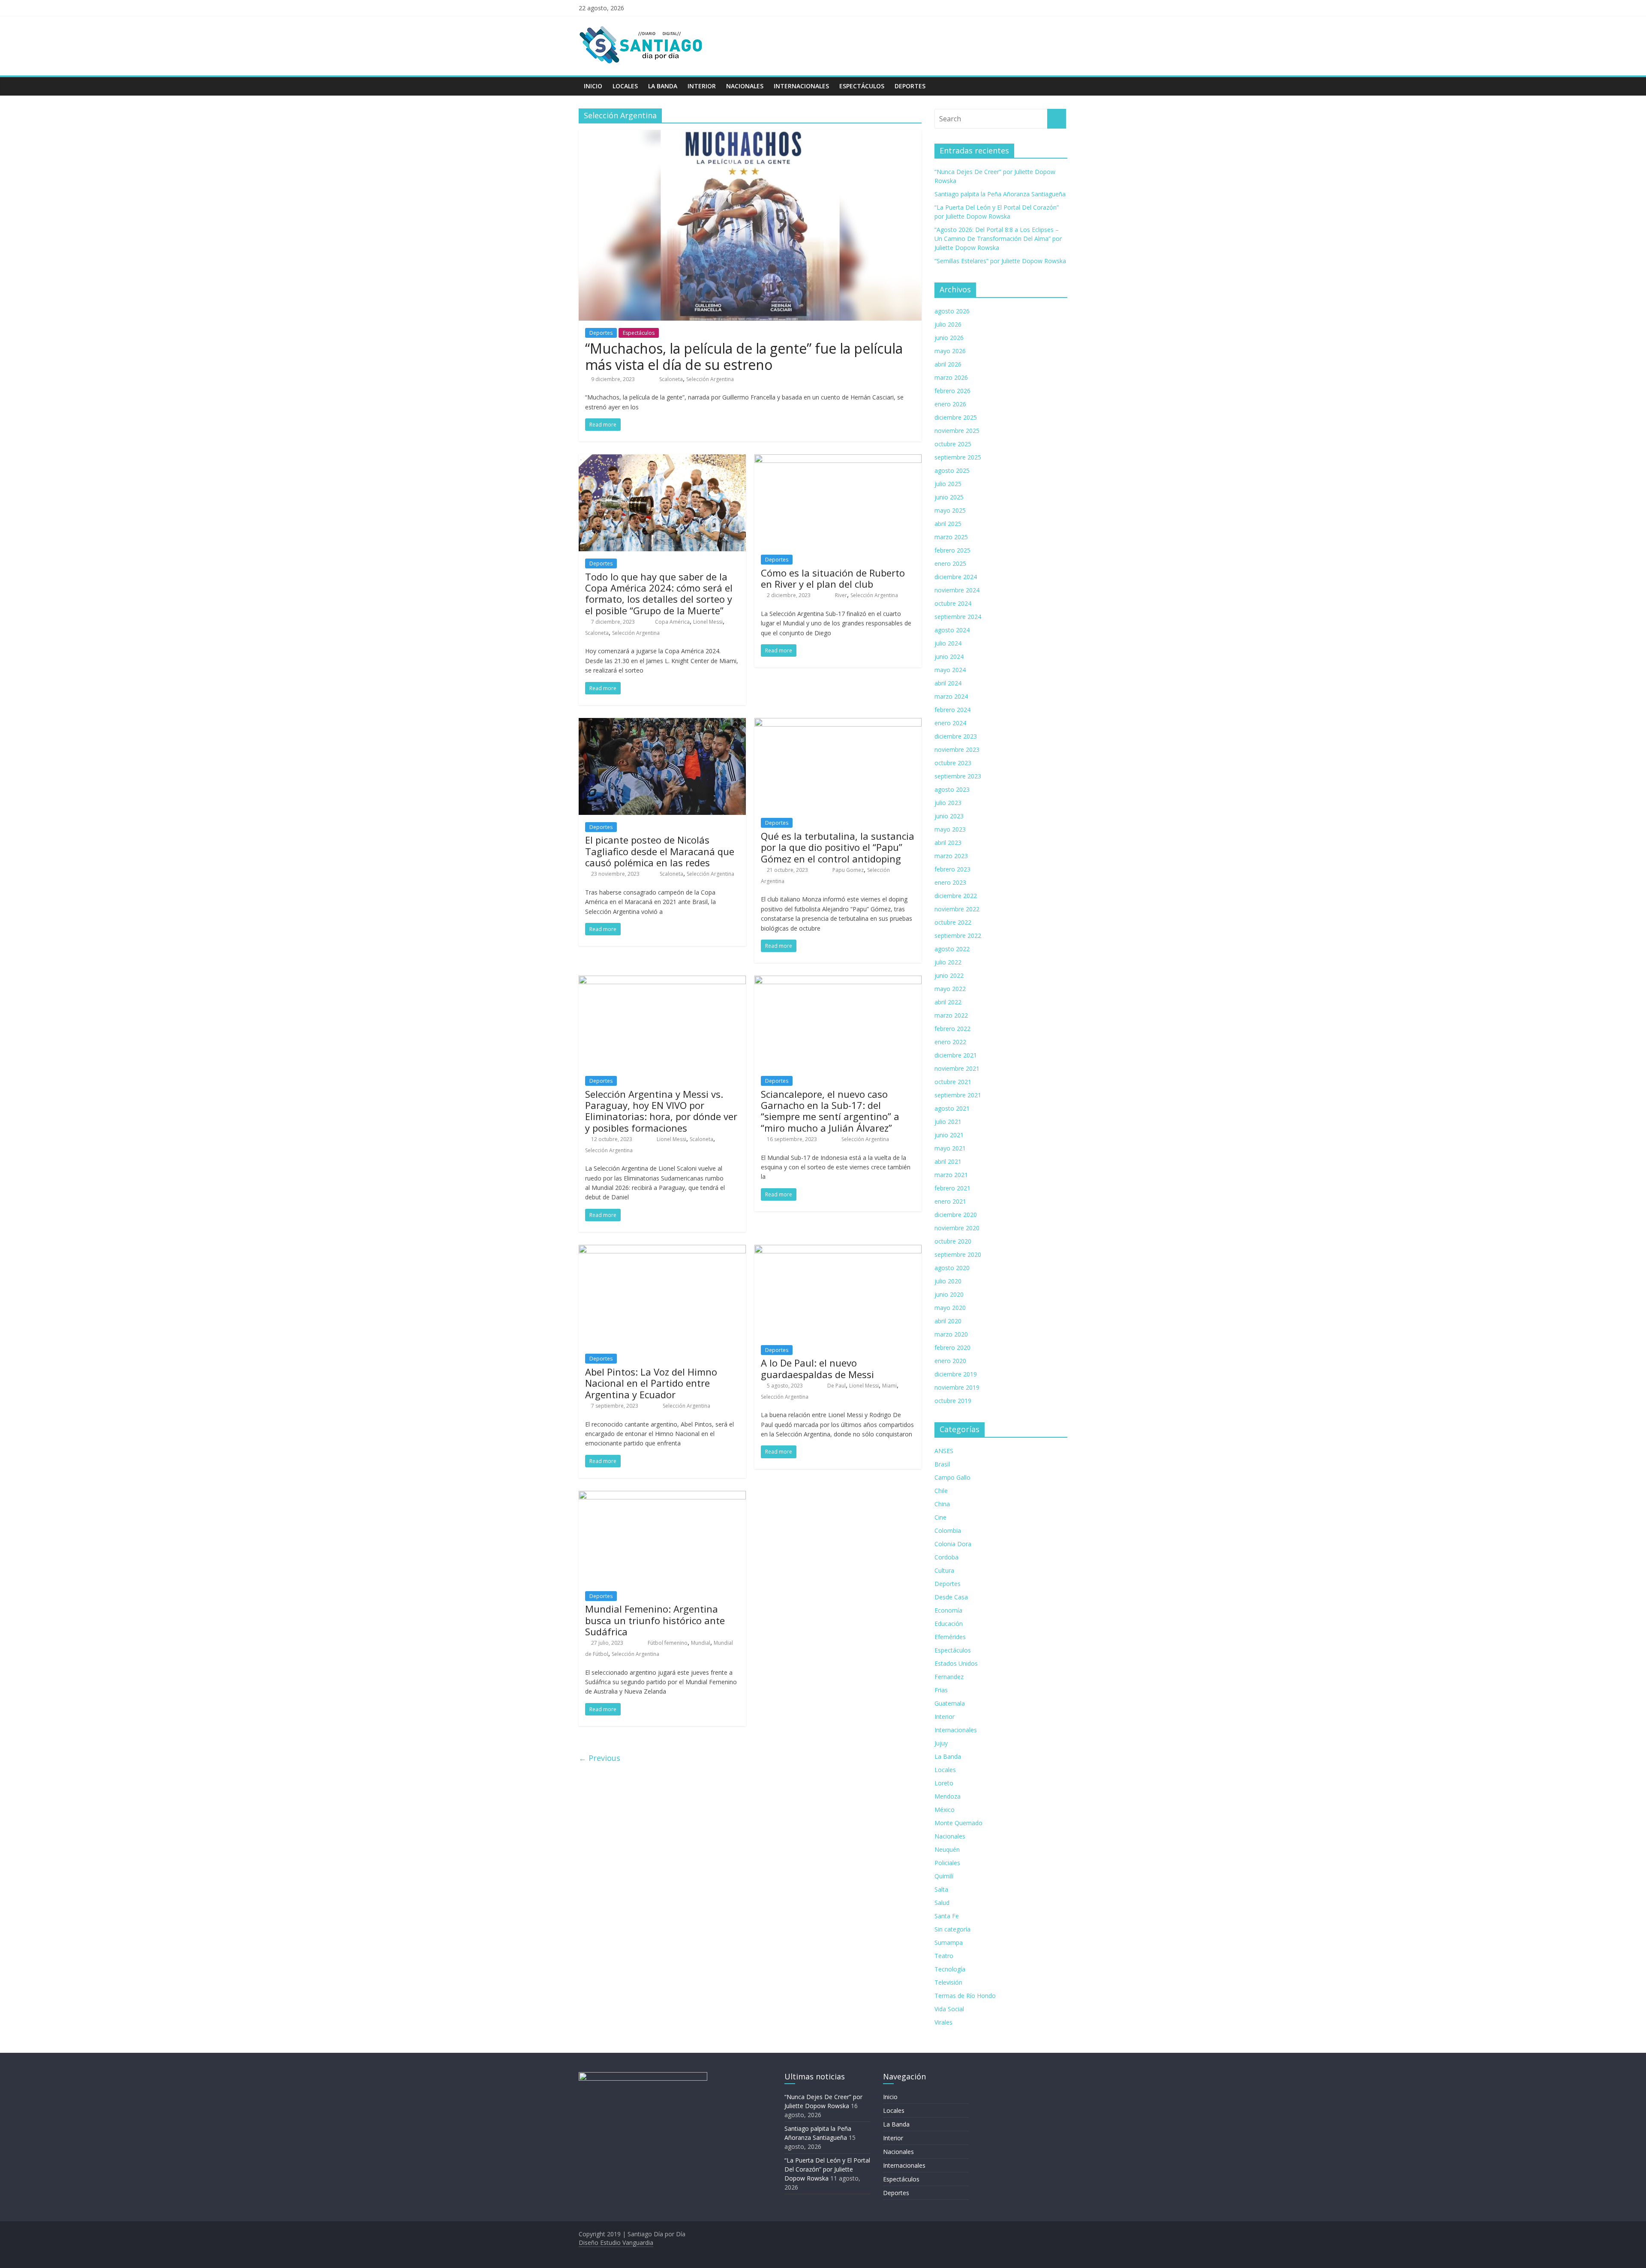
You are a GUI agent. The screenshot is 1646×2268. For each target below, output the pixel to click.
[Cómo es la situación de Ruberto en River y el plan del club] (838, 460)
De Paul (837, 1386)
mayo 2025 (950, 510)
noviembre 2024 (957, 590)
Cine (940, 1517)
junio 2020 (949, 1294)
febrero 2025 (952, 550)
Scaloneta (671, 379)
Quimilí (944, 1876)
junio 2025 (949, 497)
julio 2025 (948, 484)
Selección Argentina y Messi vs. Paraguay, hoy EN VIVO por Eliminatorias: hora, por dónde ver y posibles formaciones (661, 1111)
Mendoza (948, 1796)
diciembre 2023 (956, 736)
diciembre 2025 (956, 417)
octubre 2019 (953, 1401)
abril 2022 (948, 1002)
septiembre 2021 (958, 1095)
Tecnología (950, 1969)
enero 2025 (950, 563)
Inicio (593, 86)
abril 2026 (948, 364)
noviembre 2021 (957, 1068)
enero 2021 (950, 1201)
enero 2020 (950, 1361)
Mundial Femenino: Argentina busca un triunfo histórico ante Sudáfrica (655, 1620)
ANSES (944, 1451)
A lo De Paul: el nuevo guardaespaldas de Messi (817, 1368)
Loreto (944, 1783)
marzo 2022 (951, 1015)
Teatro (944, 1956)
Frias (941, 1690)
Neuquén (947, 1849)
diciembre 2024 (956, 577)
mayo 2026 (950, 351)
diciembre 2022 (956, 896)
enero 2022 (950, 1042)
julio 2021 (948, 1122)
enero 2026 (950, 404)
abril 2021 (948, 1161)
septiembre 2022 (958, 936)
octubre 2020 (953, 1241)
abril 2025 (948, 524)
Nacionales (745, 86)
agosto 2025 (952, 470)
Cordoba (946, 1557)
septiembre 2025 (958, 457)
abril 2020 (948, 1321)
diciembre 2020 (956, 1215)
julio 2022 (948, 962)
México (945, 1810)
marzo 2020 (951, 1334)
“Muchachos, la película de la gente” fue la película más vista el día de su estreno (744, 356)
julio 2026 (948, 324)
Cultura (944, 1570)
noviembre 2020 (957, 1228)
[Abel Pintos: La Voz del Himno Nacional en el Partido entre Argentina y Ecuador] (662, 1250)
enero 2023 (950, 882)
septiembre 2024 (958, 617)
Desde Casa (951, 1597)
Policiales (947, 1863)
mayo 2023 (950, 829)
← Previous (599, 1758)
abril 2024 (948, 683)
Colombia (948, 1531)
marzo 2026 (951, 377)
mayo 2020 (950, 1308)
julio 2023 (948, 803)
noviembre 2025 (957, 431)
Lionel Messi (708, 622)
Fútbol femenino (668, 1643)
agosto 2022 (952, 949)
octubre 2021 (953, 1082)
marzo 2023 (951, 856)
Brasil (942, 1464)
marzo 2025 (951, 537)
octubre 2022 (953, 922)
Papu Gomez (848, 870)
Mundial (701, 1643)
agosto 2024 (952, 630)
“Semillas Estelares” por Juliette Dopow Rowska (1000, 261)
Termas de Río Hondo (965, 1996)
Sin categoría (952, 1929)
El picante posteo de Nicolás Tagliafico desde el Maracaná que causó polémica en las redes (660, 851)
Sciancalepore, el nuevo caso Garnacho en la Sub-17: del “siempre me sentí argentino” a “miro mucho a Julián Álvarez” (830, 1111)
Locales (625, 86)
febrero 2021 (952, 1188)
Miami (889, 1386)
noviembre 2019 (957, 1387)
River (841, 595)
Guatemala (950, 1703)
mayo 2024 (950, 670)
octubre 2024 (953, 603)
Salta (941, 1889)
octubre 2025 (953, 444)
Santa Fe (947, 1916)
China (942, 1504)
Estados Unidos (956, 1663)
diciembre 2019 (956, 1374)
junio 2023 (949, 816)
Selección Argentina (710, 379)
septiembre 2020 (958, 1254)
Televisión (948, 1982)
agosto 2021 (952, 1108)
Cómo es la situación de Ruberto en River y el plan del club (833, 578)
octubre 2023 (953, 763)
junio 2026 (949, 338)
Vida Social (949, 2009)
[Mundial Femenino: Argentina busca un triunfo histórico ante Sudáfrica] (662, 1496)
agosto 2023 (952, 789)
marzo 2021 (951, 1175)
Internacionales (801, 86)
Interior (702, 86)
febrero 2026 (952, 391)
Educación (949, 1624)
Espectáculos (862, 86)
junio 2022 (949, 975)
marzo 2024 (951, 696)
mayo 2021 (950, 1148)
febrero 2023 (952, 869)
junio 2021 (949, 1135)
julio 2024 (948, 643)
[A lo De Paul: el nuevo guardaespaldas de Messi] (838, 1250)
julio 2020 (948, 1281)
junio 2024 (949, 656)
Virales (943, 2022)
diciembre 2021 (956, 1055)
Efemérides (950, 1637)
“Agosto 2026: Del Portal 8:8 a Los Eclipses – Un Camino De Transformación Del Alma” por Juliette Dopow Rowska (998, 239)
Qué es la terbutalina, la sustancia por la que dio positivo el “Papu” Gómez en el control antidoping (838, 847)
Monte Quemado (958, 1823)
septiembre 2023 (958, 776)
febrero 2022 (952, 1029)
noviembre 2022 (957, 909)
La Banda (663, 86)
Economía (948, 1610)
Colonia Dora (953, 1544)
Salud (942, 1903)
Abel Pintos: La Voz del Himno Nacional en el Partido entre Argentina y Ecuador (651, 1383)
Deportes (910, 86)
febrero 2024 (952, 710)
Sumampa (949, 1942)
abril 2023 (948, 843)
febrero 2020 (952, 1347)
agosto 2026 (952, 311)
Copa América (672, 622)
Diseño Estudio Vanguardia (616, 2242)
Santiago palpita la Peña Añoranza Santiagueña (1000, 194)
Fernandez (949, 1677)
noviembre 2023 (957, 749)
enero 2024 (950, 723)
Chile (941, 1491)
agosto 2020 (952, 1268)
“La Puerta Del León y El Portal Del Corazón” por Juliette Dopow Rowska (827, 2169)
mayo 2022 (950, 989)
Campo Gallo (952, 1477)
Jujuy (941, 1743)
